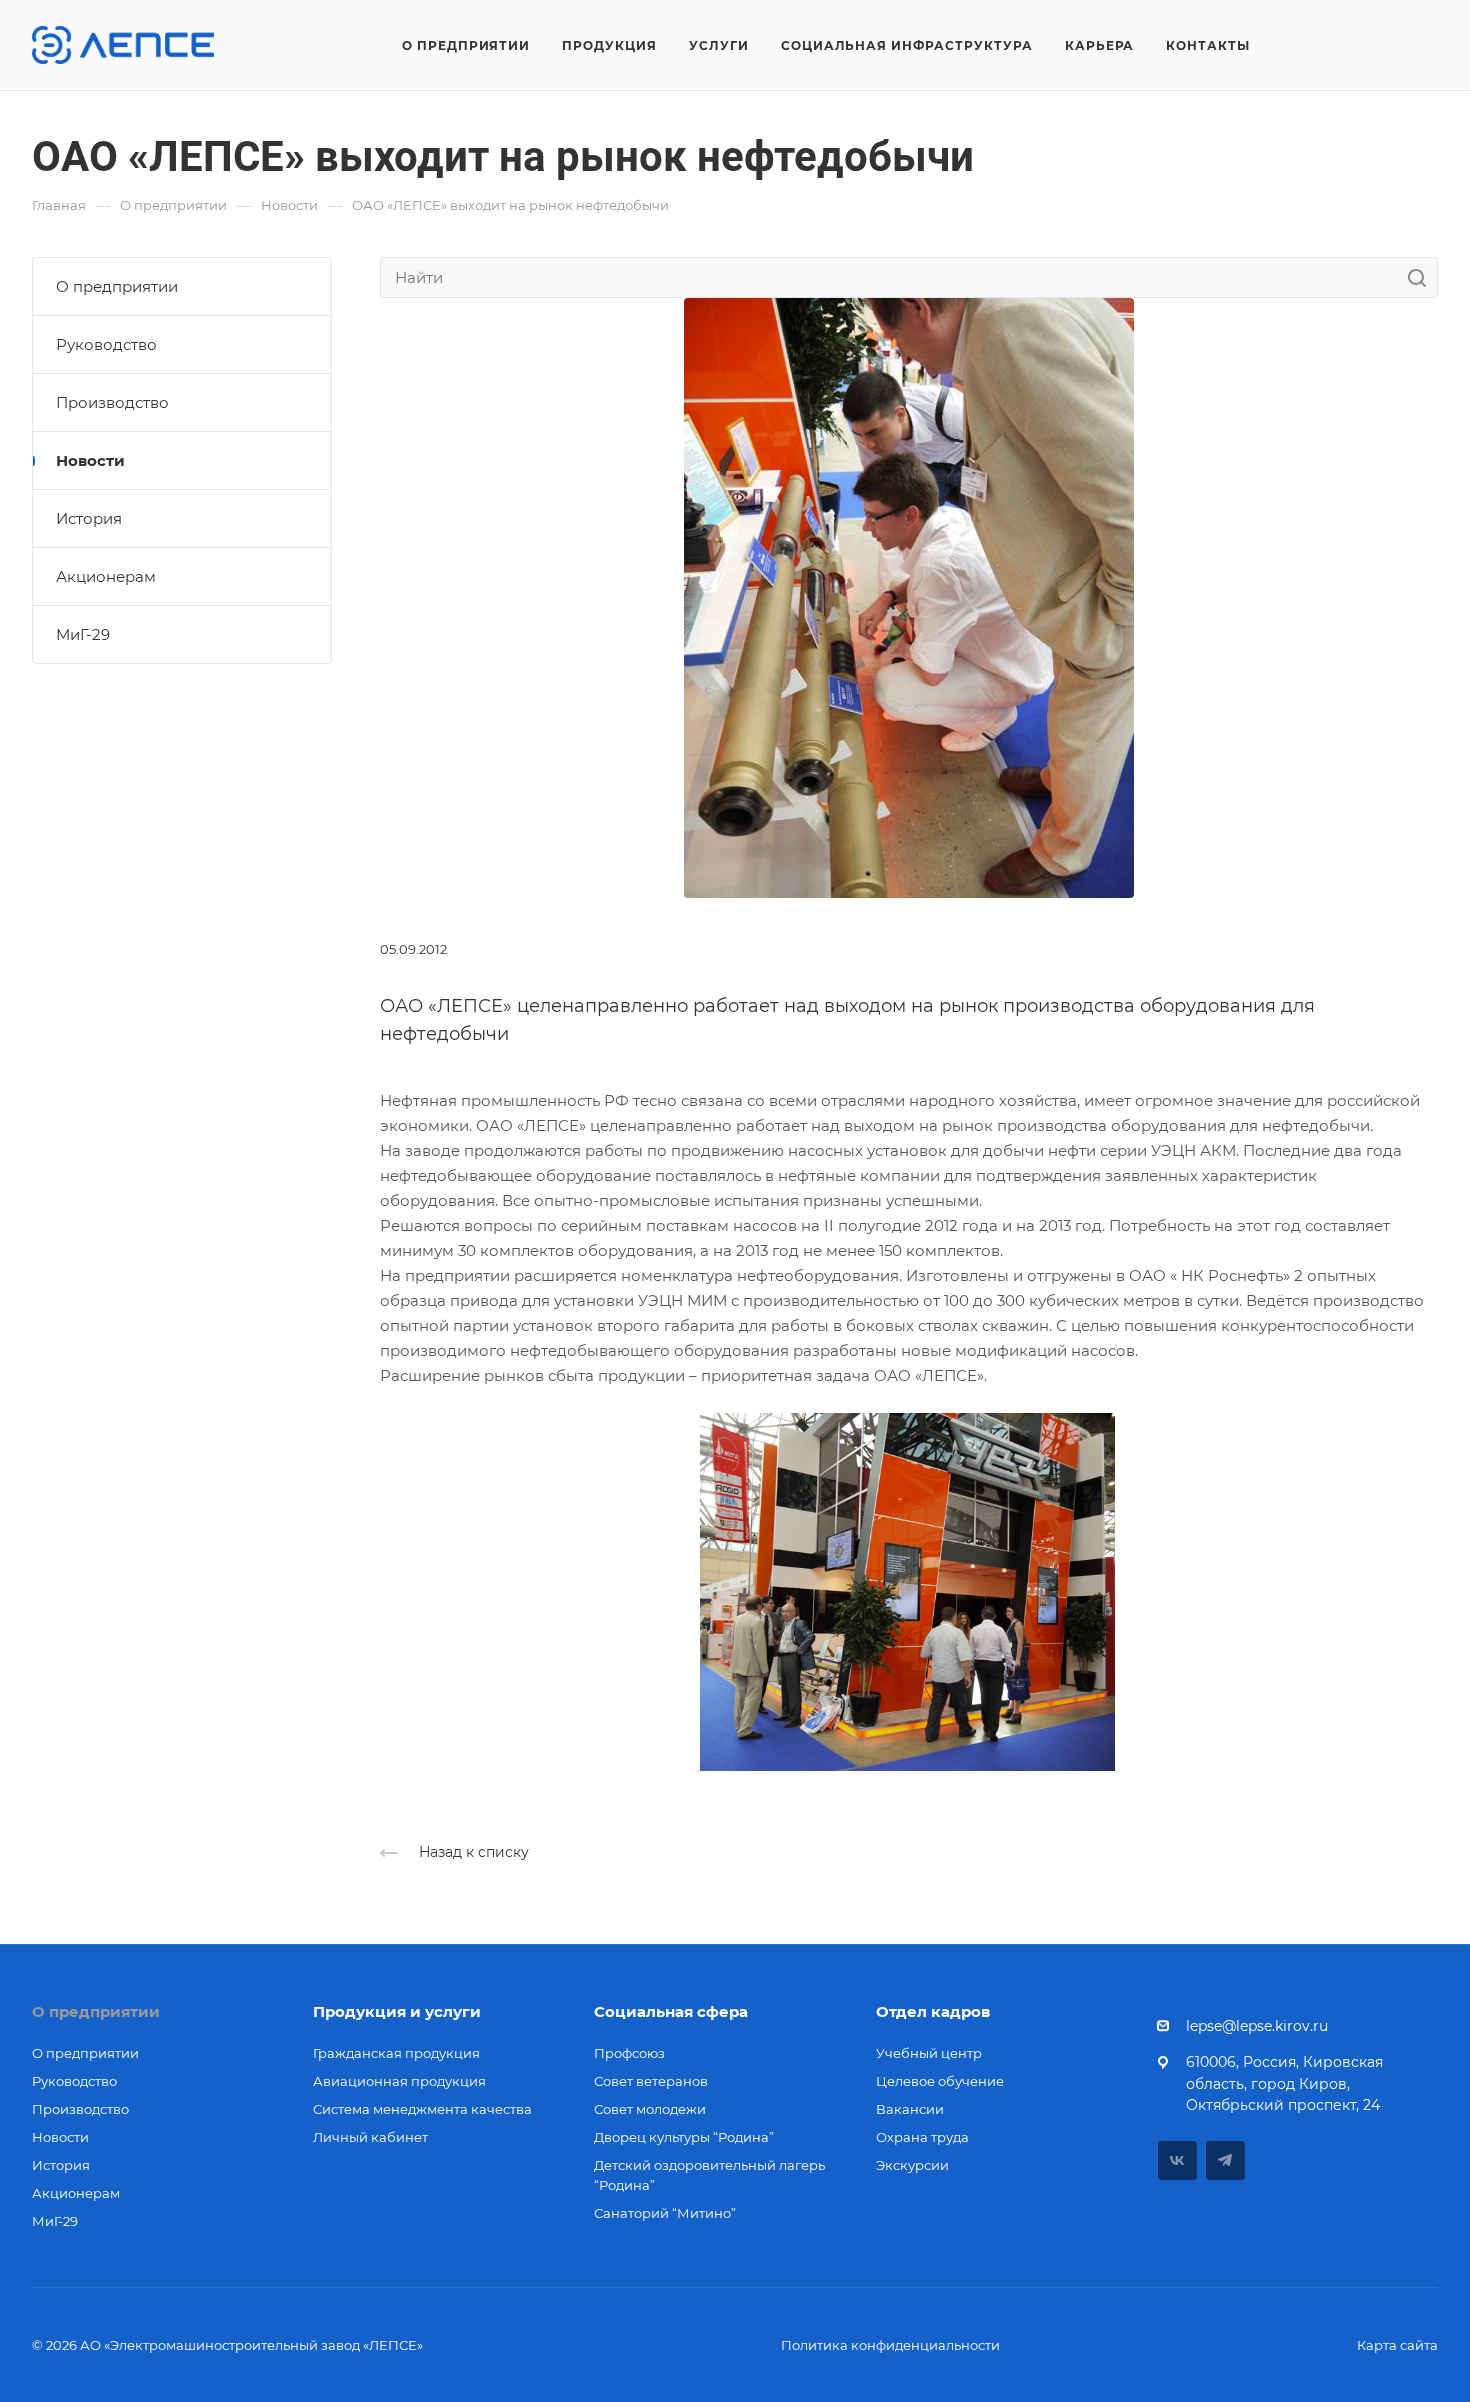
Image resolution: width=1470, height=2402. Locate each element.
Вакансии (910, 2109)
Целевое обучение (940, 2081)
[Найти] (1422, 277)
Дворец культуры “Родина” (684, 2137)
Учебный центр (929, 2053)
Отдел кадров (933, 2011)
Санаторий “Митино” (665, 2213)
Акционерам (106, 576)
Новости (90, 460)
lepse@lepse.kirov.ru (1257, 2026)
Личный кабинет (370, 2137)
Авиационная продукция (399, 2081)
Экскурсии (912, 2165)
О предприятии (117, 286)
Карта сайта (1397, 2345)
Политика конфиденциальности (890, 2345)
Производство (112, 402)
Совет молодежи (650, 2109)
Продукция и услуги (397, 2011)
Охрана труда (922, 2137)
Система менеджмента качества (422, 2109)
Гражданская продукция (396, 2053)
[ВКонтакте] (1177, 2160)
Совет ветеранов (651, 2081)
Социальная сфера (671, 2011)
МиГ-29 (83, 634)
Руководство (106, 344)
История (89, 518)
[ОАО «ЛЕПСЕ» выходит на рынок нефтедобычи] (909, 596)
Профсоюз (629, 2053)
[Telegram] (1225, 2160)
